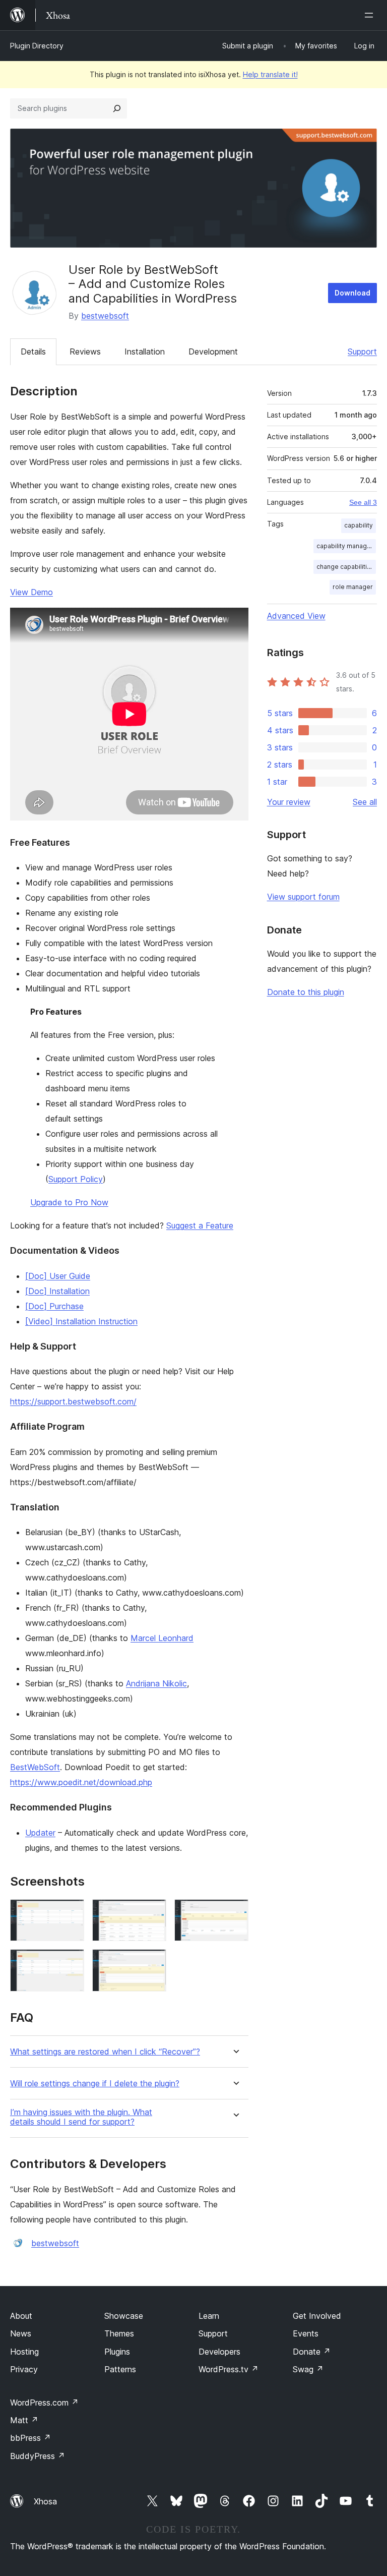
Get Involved (317, 2316)
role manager (353, 587)
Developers (219, 2352)
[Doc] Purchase (54, 1306)
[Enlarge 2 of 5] (153, 1913)
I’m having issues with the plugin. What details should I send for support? (81, 2117)
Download (352, 293)
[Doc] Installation (57, 1291)
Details (33, 352)
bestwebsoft (105, 316)
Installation (145, 352)
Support (362, 352)
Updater (40, 1833)
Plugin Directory (37, 46)
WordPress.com (44, 2403)
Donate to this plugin (306, 992)
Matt (24, 2420)
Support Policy (76, 1179)
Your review (289, 802)
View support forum (303, 897)
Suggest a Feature (200, 1225)
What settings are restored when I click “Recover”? (105, 2052)
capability (359, 525)
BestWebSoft (35, 1767)
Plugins (117, 2352)
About (21, 2316)
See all (365, 802)
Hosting (24, 2352)
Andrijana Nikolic (156, 1683)
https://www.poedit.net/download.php (81, 1782)
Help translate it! (270, 74)
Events (306, 2333)
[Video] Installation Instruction (81, 1321)
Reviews (85, 352)
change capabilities (345, 567)
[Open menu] (371, 15)
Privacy (24, 2369)
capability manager (345, 546)
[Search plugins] (117, 108)
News (21, 2333)
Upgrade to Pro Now (69, 1202)
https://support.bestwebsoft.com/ (73, 1401)
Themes (119, 2333)
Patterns (120, 2369)
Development (213, 352)
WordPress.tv (229, 2369)
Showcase (124, 2316)
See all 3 (363, 502)
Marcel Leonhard (162, 1638)
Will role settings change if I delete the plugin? (95, 2084)
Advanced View (296, 616)
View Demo (31, 592)
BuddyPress (38, 2456)
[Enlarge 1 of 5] (71, 1913)
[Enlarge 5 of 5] (153, 1963)
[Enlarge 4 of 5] (71, 1963)
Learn (209, 2316)
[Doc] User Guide (58, 1276)
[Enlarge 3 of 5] (235, 1913)
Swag (308, 2369)
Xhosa (45, 2501)
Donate (312, 2352)
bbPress (30, 2438)
